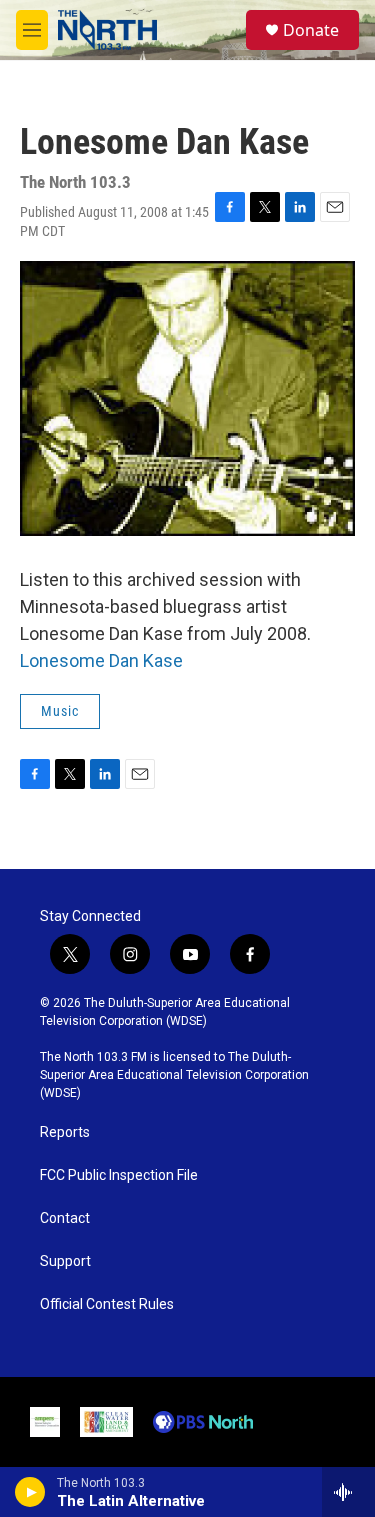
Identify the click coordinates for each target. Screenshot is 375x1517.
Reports (65, 1132)
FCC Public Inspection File (119, 1175)
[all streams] (348, 1492)
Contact (65, 1218)
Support (65, 1261)
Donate (311, 30)
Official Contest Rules (107, 1304)
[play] (30, 1492)
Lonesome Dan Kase (101, 660)
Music (60, 711)
